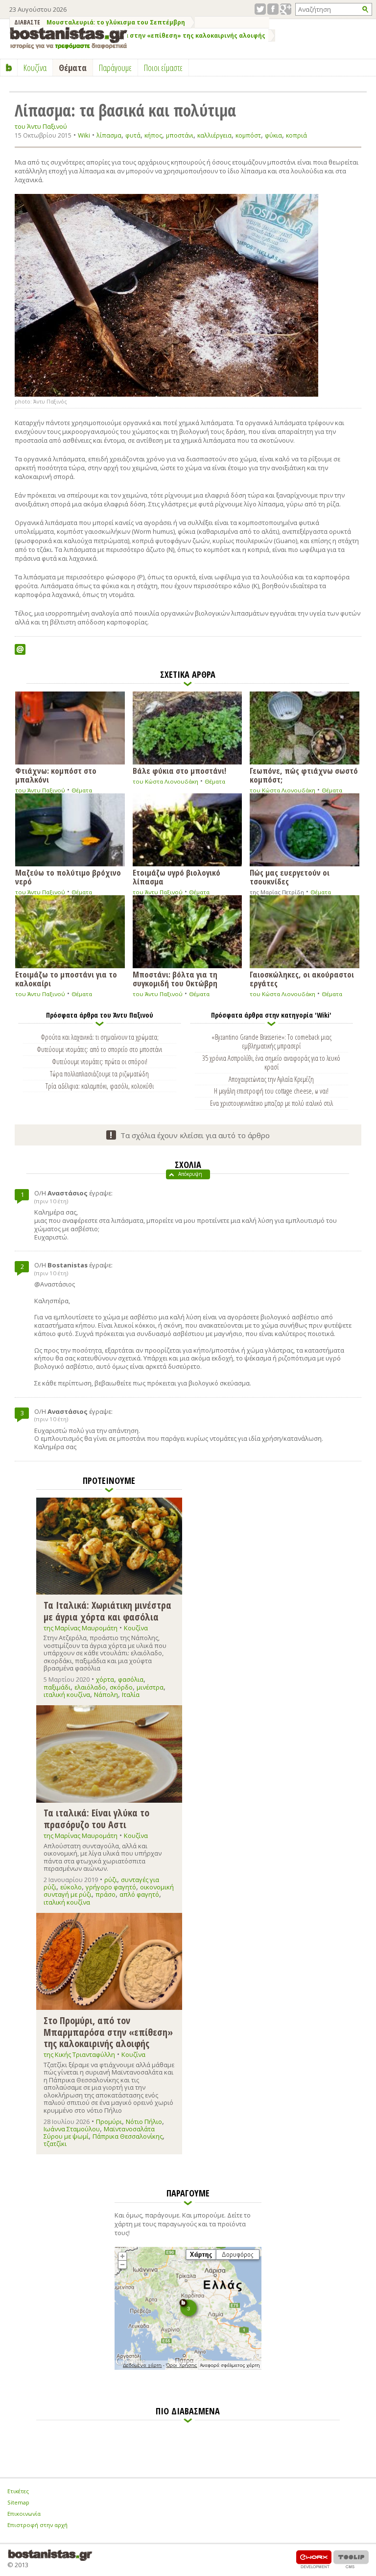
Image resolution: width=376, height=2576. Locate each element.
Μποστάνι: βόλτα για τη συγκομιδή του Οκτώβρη (175, 978)
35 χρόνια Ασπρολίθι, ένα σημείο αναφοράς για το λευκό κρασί (271, 1062)
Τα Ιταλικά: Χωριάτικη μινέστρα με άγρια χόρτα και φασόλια (107, 1610)
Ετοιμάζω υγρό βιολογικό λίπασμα (176, 876)
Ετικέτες (18, 2491)
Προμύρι (109, 2122)
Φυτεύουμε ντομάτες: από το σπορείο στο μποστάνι (99, 1049)
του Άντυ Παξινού (41, 127)
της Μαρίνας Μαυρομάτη (81, 1628)
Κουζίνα (136, 1628)
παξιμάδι (57, 1687)
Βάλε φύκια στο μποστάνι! (179, 770)
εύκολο (71, 1887)
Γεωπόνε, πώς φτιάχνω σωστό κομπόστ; (304, 775)
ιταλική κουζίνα (67, 1694)
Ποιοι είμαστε (163, 68)
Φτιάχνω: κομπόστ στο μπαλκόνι (56, 775)
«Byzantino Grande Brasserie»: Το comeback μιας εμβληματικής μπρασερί (271, 1041)
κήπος (153, 135)
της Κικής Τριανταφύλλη (79, 2054)
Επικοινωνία (24, 2514)
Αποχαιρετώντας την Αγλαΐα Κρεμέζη (271, 1079)
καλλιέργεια (214, 135)
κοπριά (296, 135)
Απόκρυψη (190, 1174)
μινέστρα (150, 1687)
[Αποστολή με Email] (20, 649)
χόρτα (105, 1679)
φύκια (273, 135)
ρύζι (111, 1880)
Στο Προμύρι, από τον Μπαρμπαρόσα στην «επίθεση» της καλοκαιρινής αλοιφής (139, 36)
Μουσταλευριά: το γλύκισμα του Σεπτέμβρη (116, 22)
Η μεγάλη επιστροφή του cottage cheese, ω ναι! (271, 1091)
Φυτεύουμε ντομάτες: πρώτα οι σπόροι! (100, 1061)
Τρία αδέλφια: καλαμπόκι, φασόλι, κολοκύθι (100, 1086)
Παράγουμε (115, 68)
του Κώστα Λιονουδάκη (165, 781)
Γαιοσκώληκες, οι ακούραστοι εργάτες (302, 978)
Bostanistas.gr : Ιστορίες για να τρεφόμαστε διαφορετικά (69, 38)
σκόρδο (121, 1687)
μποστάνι (180, 135)
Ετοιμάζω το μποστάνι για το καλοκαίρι (66, 978)
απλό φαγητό (139, 1894)
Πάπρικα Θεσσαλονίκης (128, 2136)
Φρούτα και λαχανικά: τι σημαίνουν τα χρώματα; (100, 1037)
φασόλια (131, 1679)
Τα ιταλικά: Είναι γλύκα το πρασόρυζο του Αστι (96, 1818)
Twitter (260, 9)
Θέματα (82, 790)
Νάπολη (106, 1694)
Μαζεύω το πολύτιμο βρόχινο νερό (68, 876)
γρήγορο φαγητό (111, 1887)
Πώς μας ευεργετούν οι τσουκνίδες (290, 876)
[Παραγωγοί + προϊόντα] (188, 2368)
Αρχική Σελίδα (9, 68)
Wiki (84, 135)
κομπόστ (248, 135)
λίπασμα (109, 135)
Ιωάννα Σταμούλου (72, 2129)
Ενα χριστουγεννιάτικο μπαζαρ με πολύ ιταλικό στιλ (271, 1103)
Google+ (286, 9)
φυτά (133, 135)
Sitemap (18, 2502)
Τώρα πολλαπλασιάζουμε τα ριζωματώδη (99, 1073)
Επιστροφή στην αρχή (37, 2525)
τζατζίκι (55, 2144)
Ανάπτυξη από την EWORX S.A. (314, 2559)
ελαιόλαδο (90, 1687)
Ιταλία (131, 1694)
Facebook (273, 9)
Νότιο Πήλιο (144, 2122)
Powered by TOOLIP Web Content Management (351, 2559)
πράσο (106, 1894)
